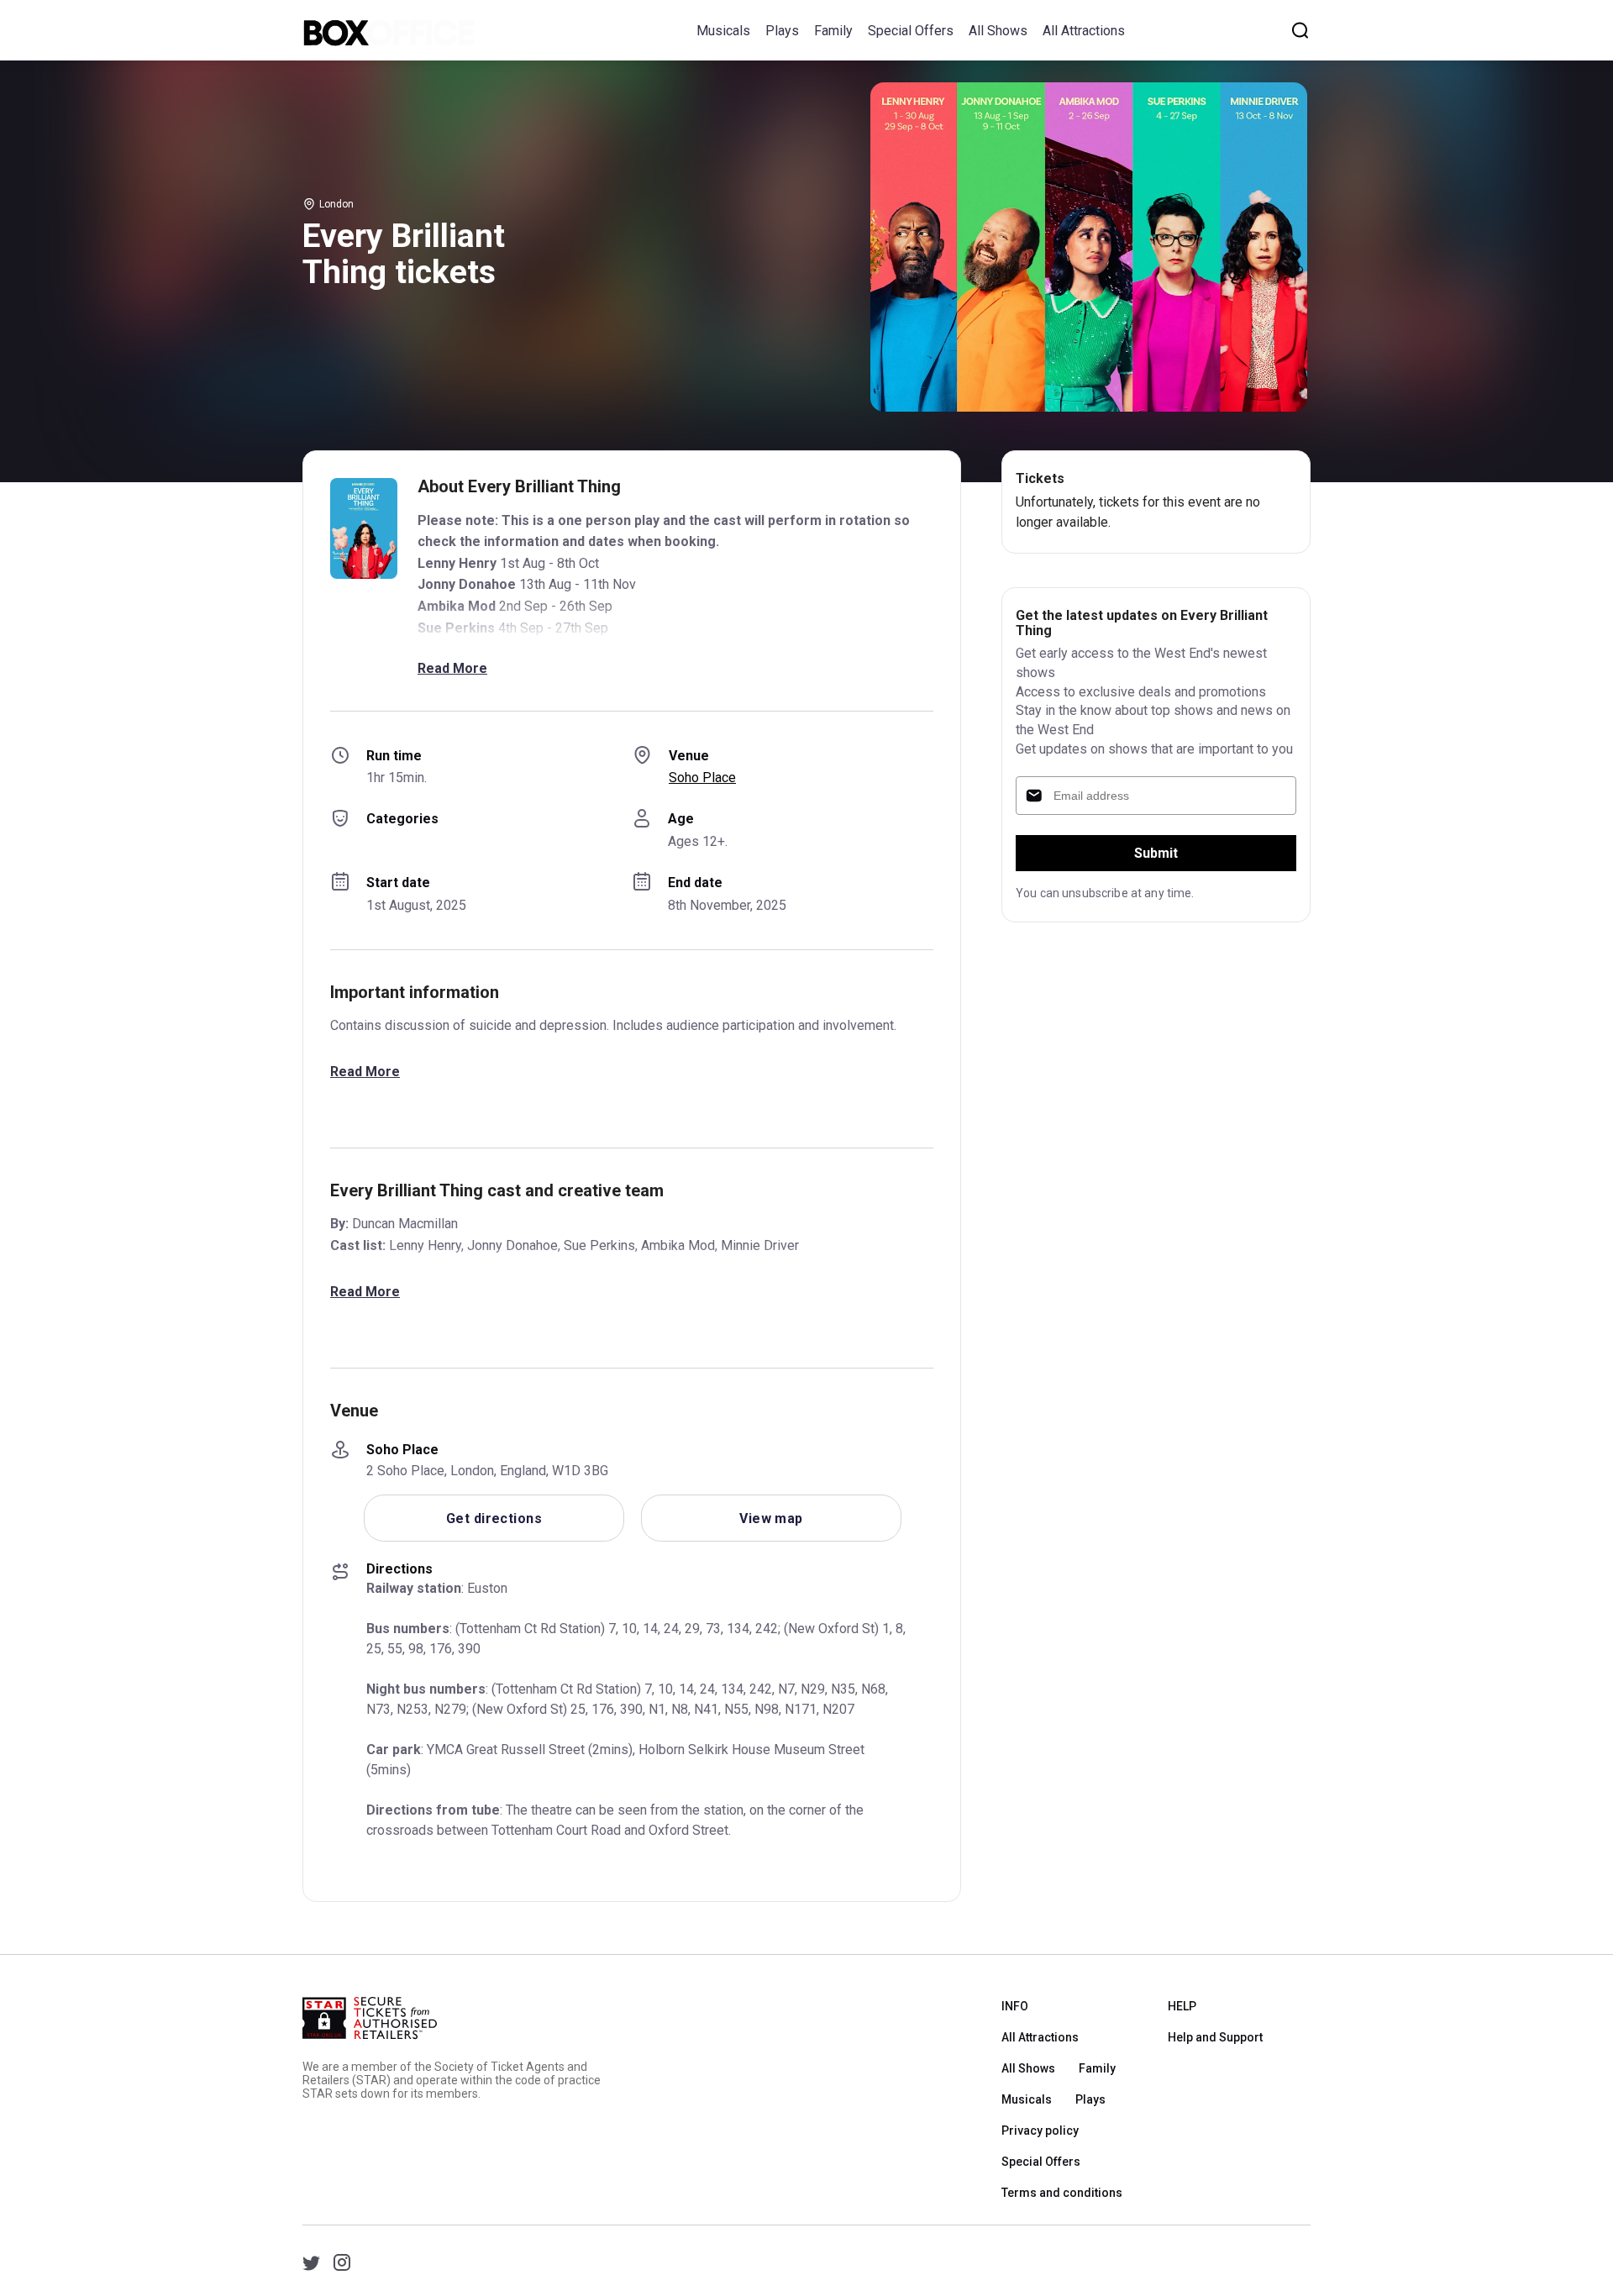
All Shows (998, 31)
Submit (1156, 853)
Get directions (494, 1518)
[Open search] (1300, 30)
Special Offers (911, 31)
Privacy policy (1040, 2130)
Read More (452, 668)
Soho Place (702, 778)
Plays (782, 31)
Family (833, 31)
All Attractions (1084, 31)
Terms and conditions (1062, 2193)
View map (771, 1518)
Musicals (723, 31)
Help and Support (1215, 2037)
